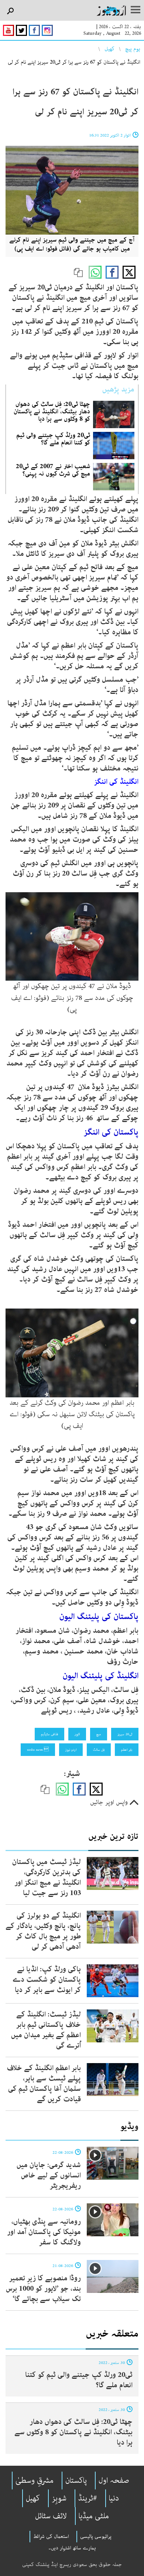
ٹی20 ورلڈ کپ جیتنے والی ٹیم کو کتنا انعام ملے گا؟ (53, 439)
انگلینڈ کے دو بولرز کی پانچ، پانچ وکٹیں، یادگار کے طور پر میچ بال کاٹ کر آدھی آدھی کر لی (43, 1931)
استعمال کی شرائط (51, 2536)
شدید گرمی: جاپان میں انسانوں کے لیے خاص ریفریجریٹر (49, 2175)
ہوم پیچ (133, 49)
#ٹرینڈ (88, 2498)
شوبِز (59, 2498)
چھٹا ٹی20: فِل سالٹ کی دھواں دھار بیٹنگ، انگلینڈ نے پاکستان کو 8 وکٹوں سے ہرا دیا (52, 412)
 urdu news (38, 1750)
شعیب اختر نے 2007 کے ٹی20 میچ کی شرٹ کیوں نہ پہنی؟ (53, 470)
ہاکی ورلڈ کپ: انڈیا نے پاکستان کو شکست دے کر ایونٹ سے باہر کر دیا (47, 1980)
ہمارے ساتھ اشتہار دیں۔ (72, 2548)
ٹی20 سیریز (125, 1734)
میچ (99, 1734)
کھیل (109, 49)
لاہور (77, 1734)
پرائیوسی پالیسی (96, 2536)
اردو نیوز (71, 1750)
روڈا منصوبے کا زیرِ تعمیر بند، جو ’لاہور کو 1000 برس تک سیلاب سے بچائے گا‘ (43, 2289)
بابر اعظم (127, 1750)
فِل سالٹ (99, 1750)
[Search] (10, 11)
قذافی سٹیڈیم (49, 1734)
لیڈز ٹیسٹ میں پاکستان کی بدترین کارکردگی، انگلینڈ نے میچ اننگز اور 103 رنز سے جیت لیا (47, 1878)
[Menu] (136, 10)
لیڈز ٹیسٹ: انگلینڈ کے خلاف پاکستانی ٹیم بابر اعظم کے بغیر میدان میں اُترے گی (46, 2030)
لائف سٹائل (51, 2516)
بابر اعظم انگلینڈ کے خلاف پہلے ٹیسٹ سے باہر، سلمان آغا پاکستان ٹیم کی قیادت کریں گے (44, 2084)
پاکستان (76, 2481)
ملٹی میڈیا (94, 2516)
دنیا (114, 2498)
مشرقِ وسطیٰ (35, 2481)
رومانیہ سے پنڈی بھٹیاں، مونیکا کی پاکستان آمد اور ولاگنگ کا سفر (44, 2232)
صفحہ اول (114, 2481)
